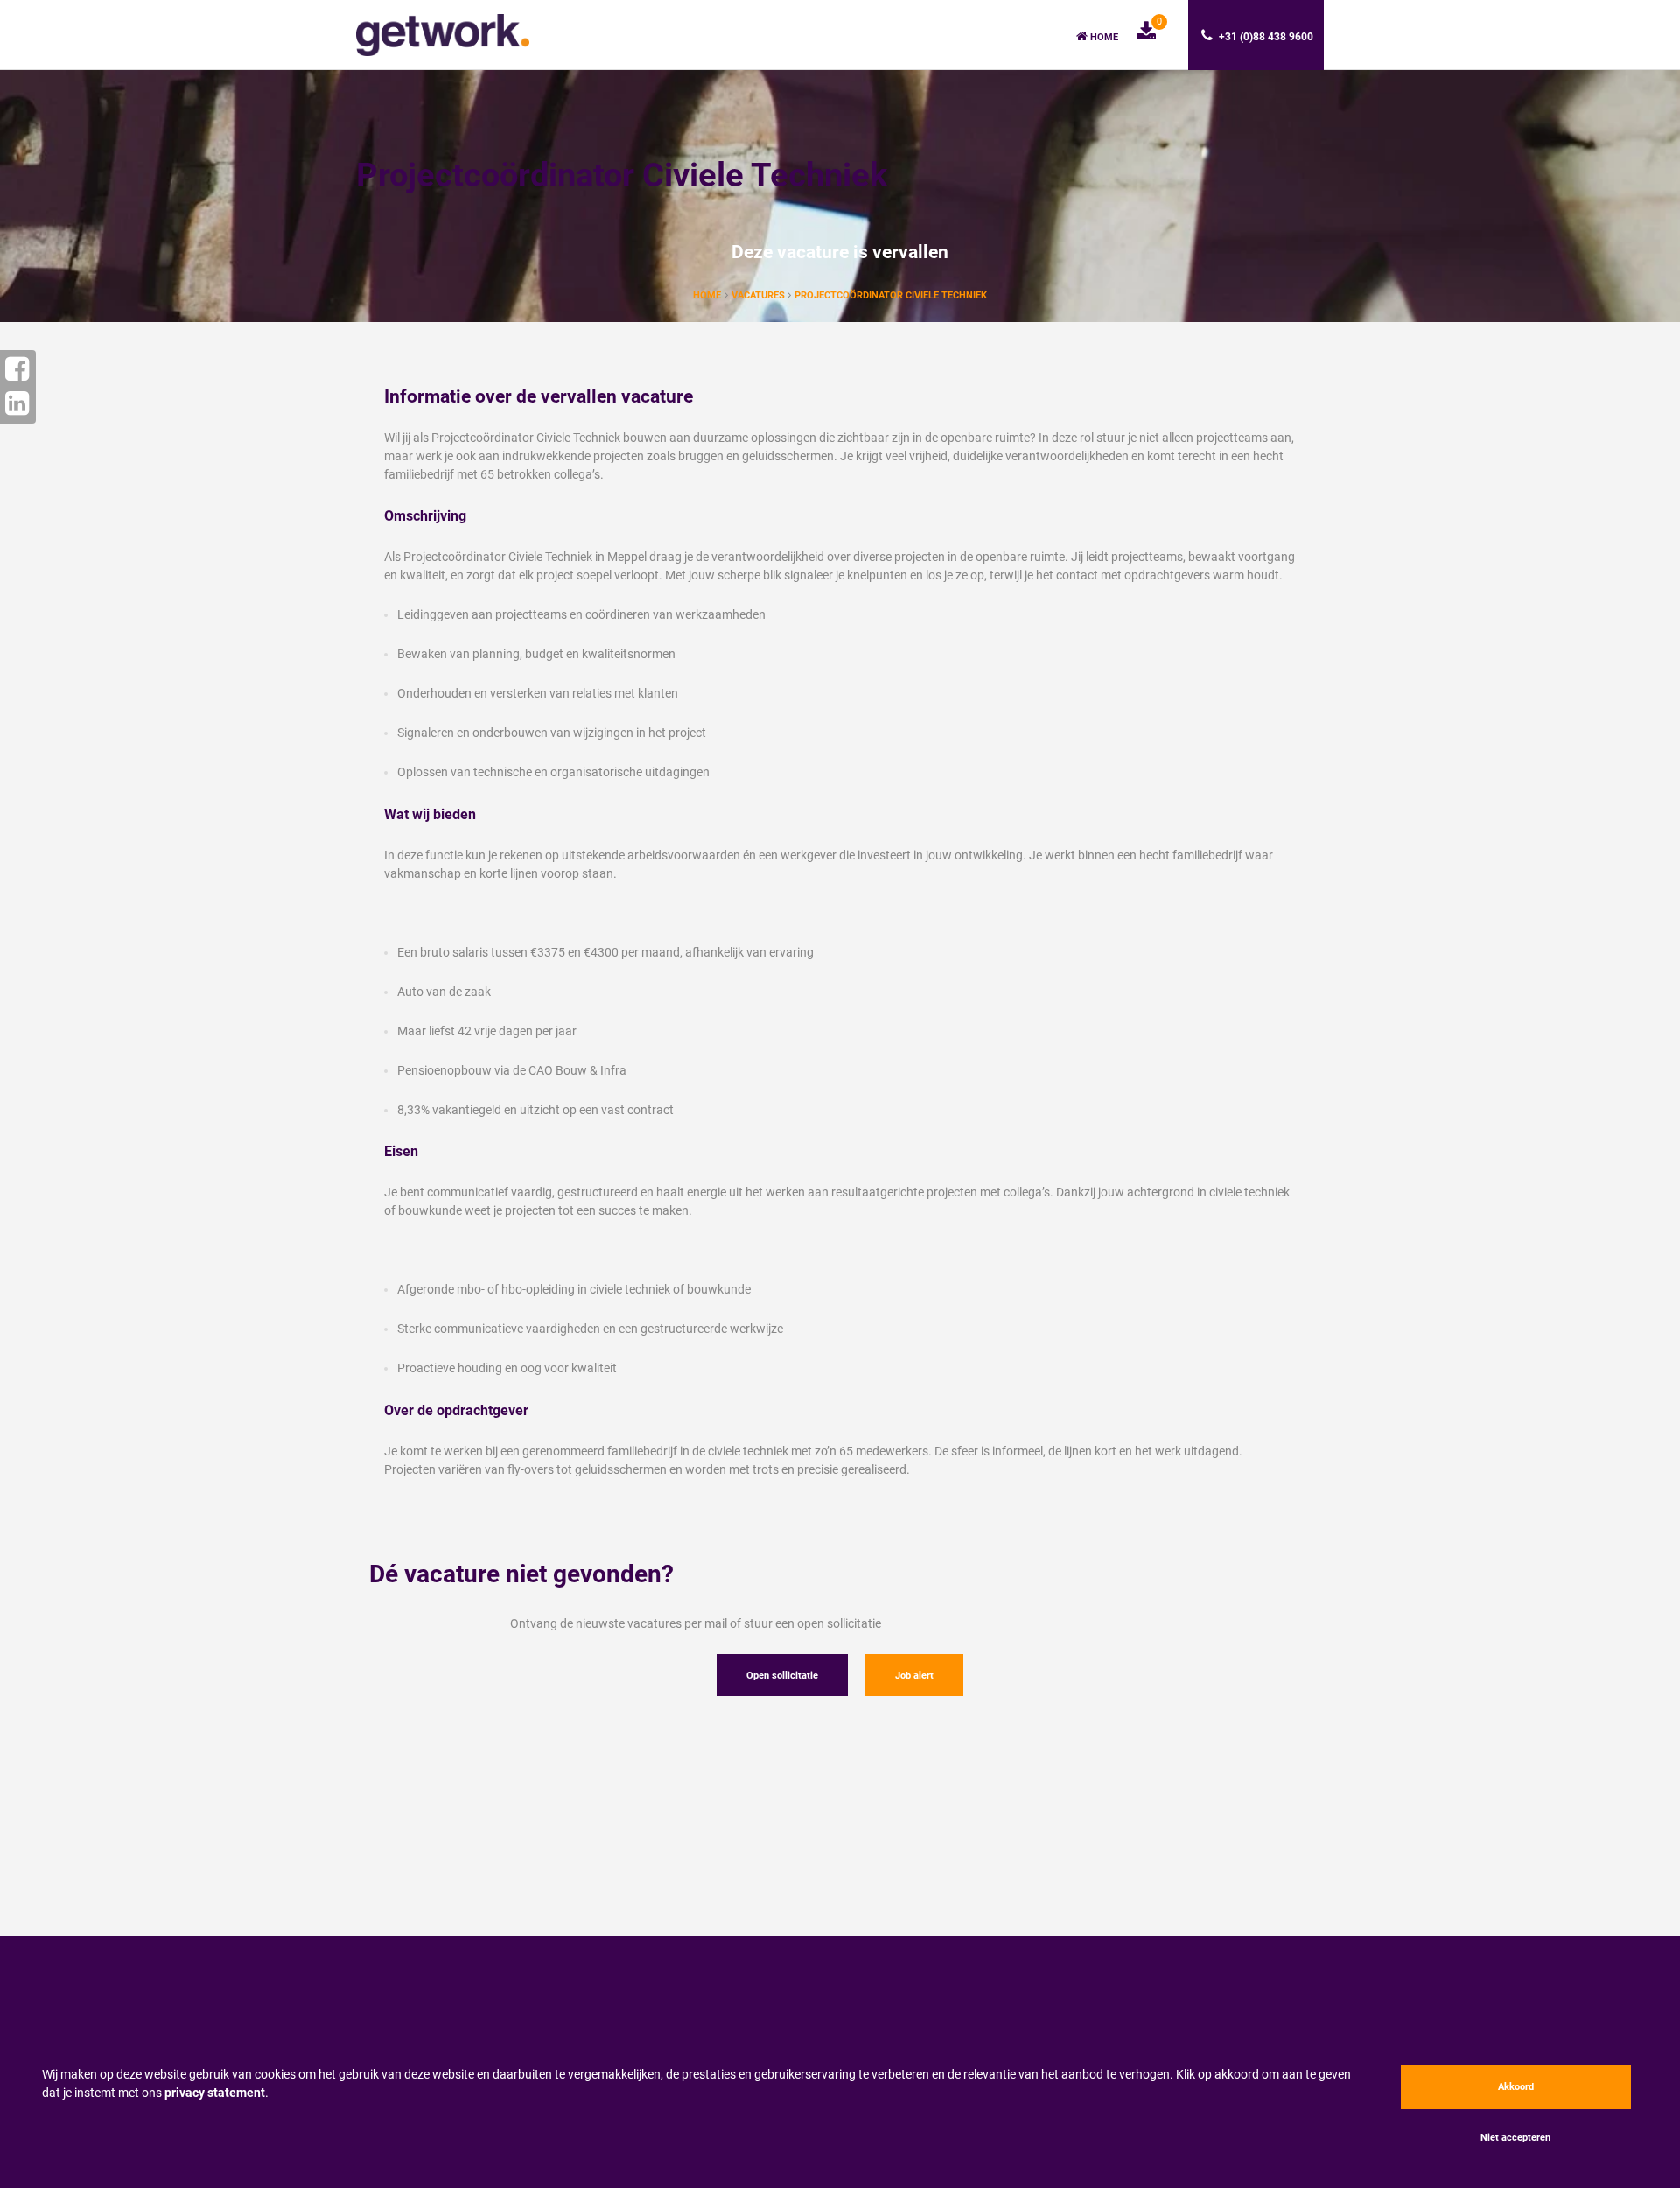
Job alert (914, 1676)
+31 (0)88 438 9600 (1265, 37)
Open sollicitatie (782, 1676)
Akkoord (1516, 2087)
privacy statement (215, 2093)
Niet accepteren (1515, 2138)
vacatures (759, 295)
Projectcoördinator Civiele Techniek (891, 295)
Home (1103, 37)
